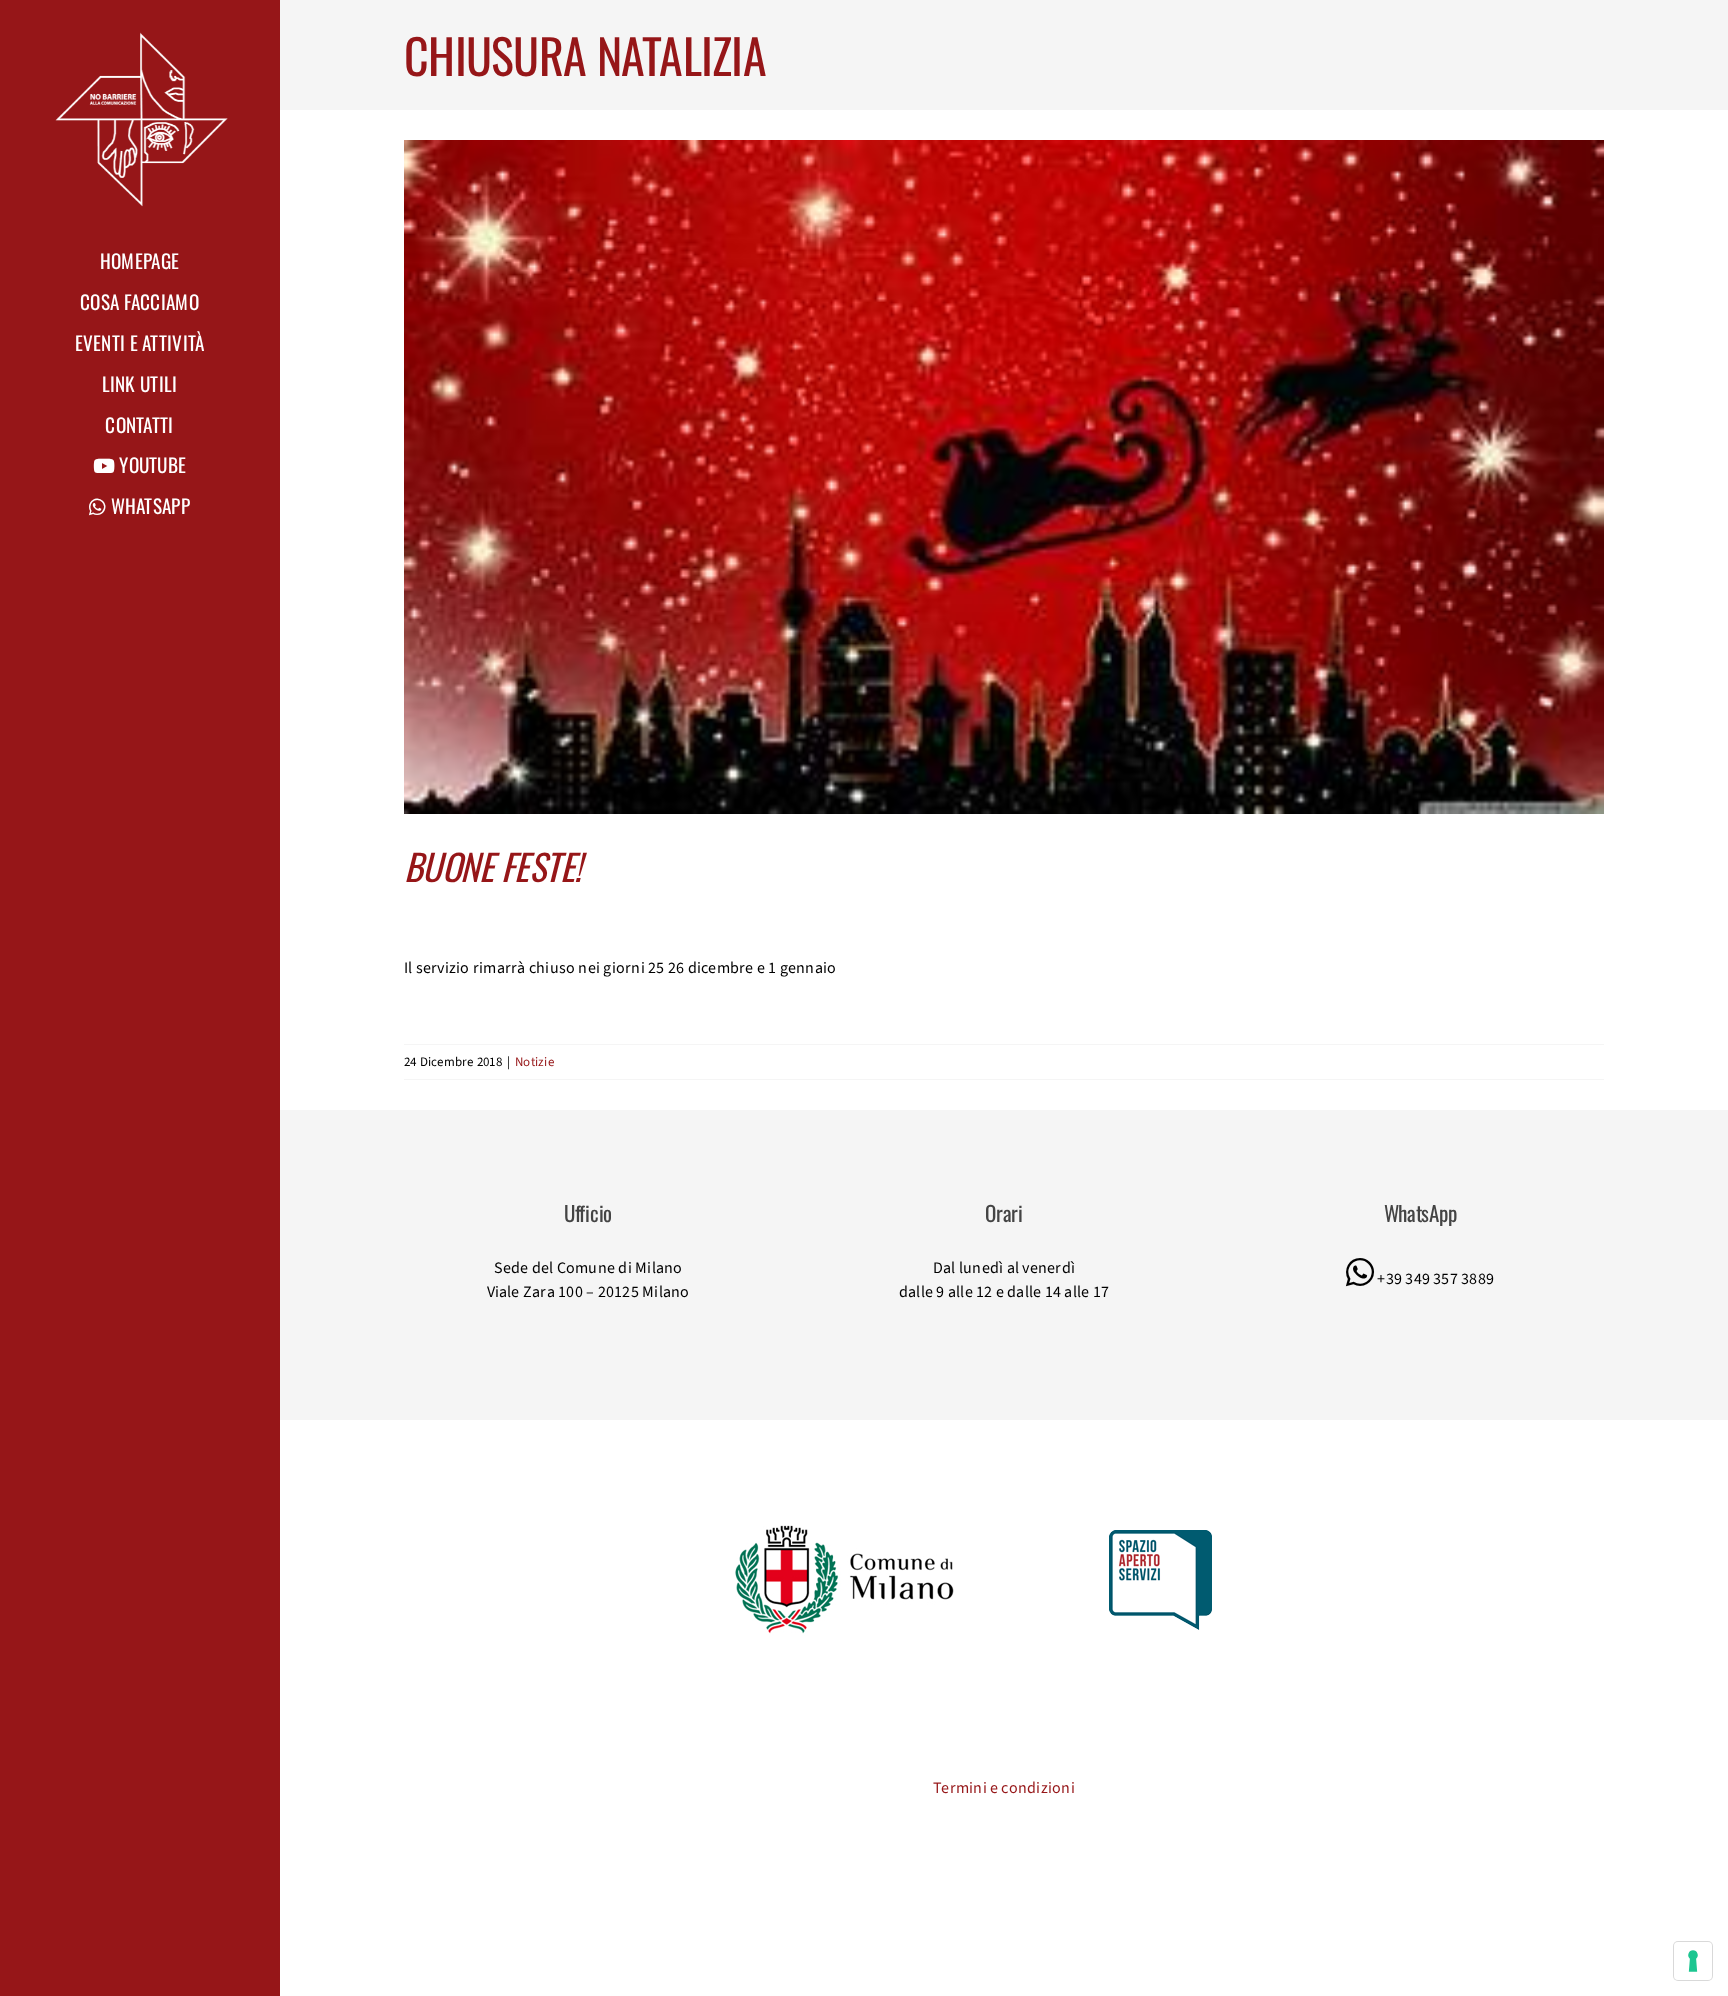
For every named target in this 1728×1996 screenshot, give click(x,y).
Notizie (534, 1062)
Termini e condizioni (1004, 1788)
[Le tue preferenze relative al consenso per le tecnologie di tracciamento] (1693, 1961)
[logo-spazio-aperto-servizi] (1160, 1538)
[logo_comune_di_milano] (848, 1528)
